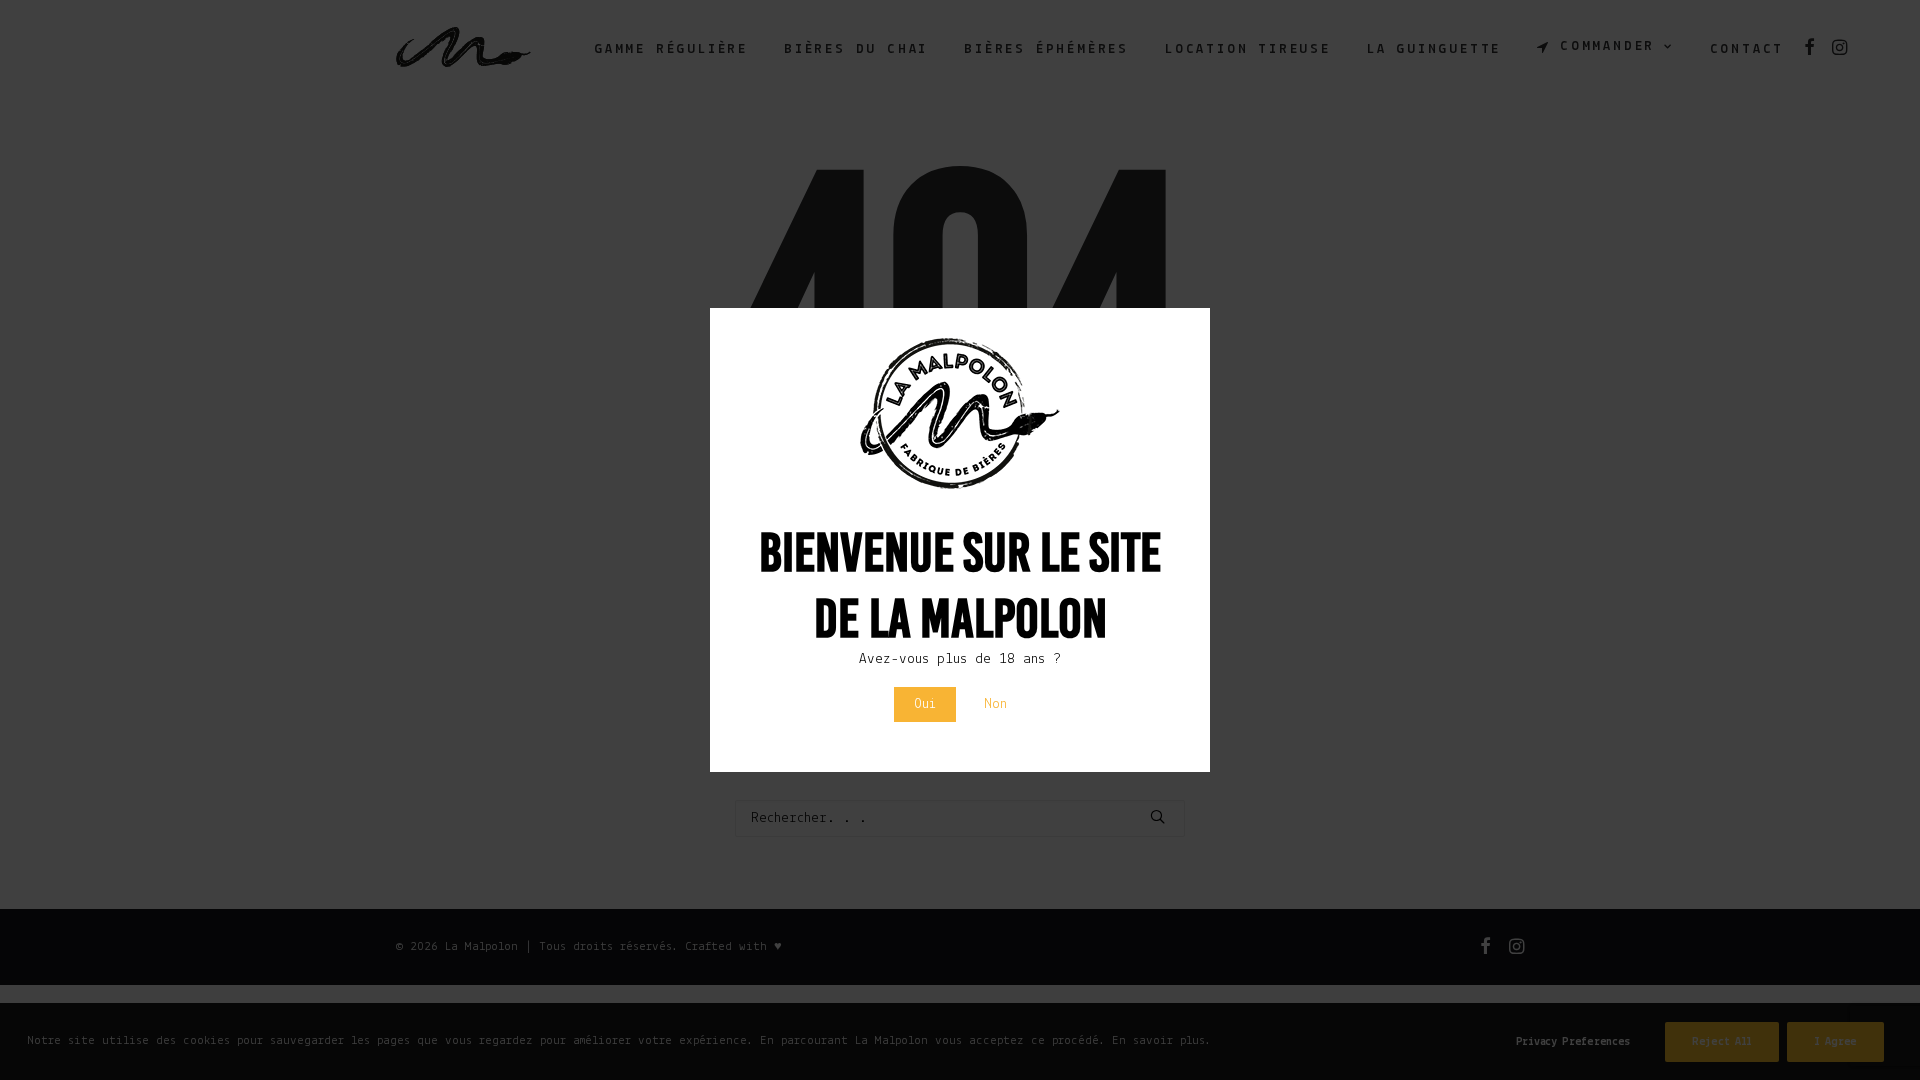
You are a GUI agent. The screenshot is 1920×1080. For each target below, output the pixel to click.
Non (995, 704)
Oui (925, 704)
